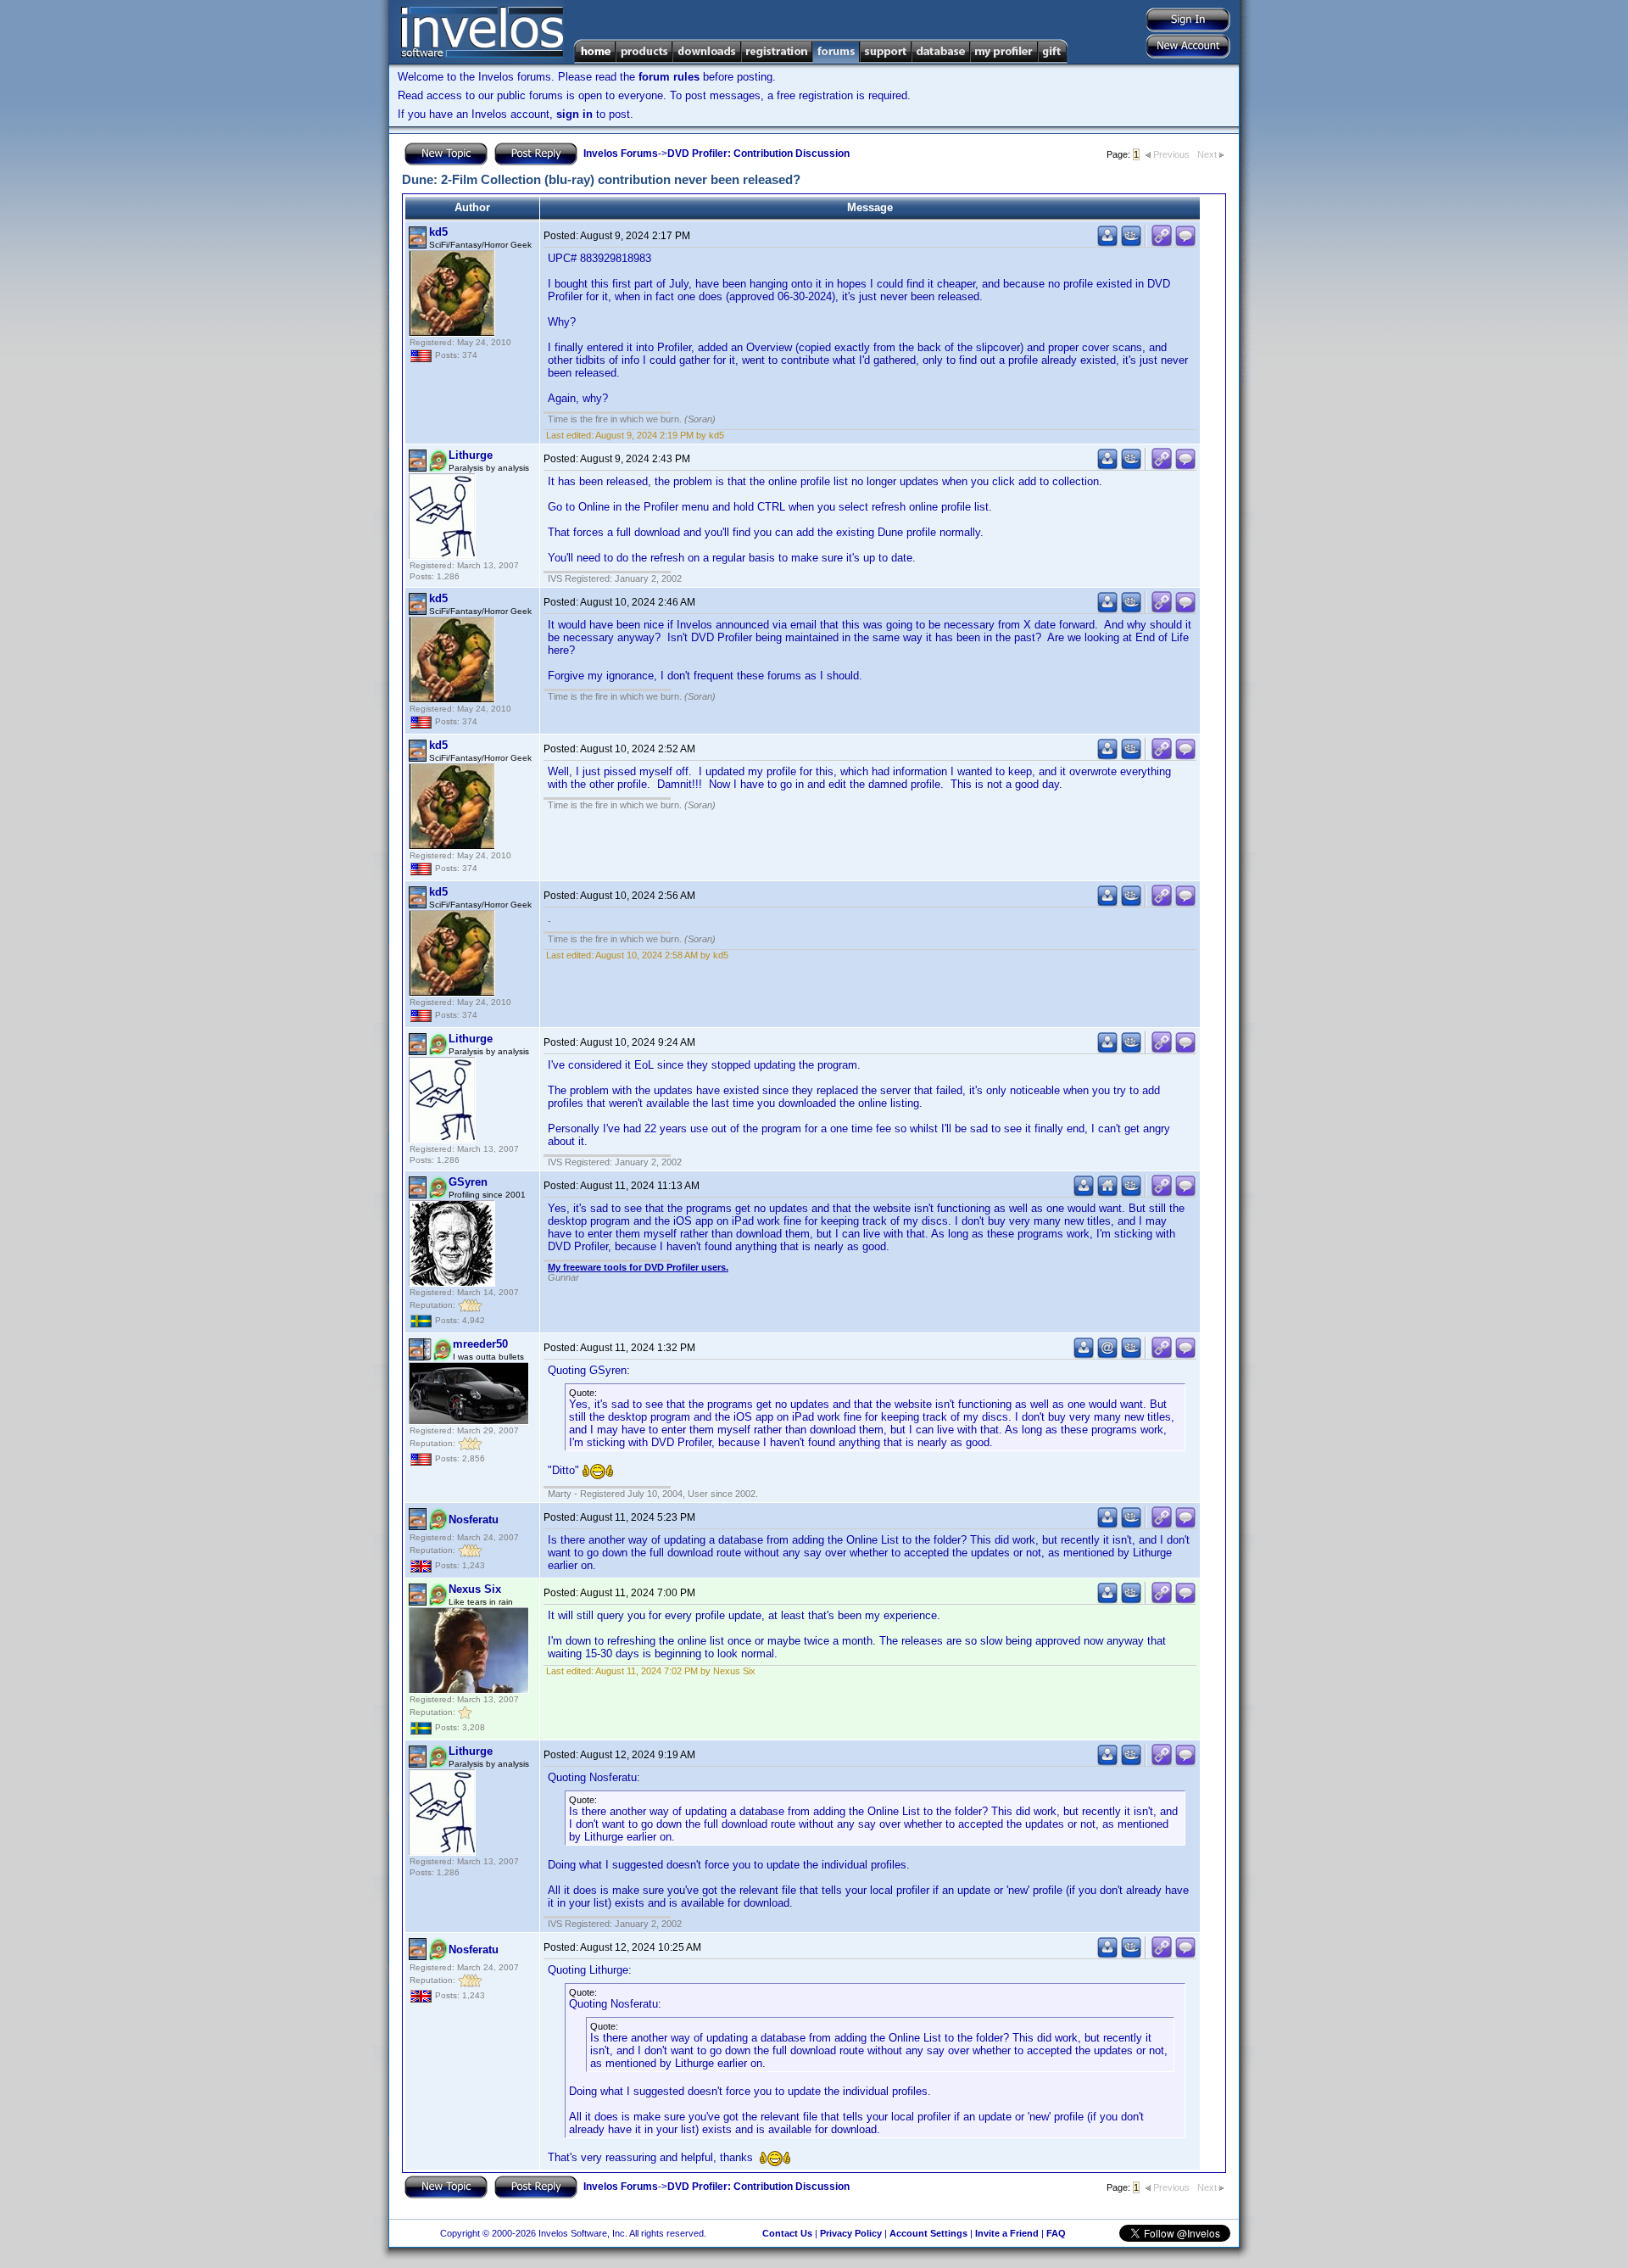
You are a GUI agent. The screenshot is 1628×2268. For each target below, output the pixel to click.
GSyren (468, 1182)
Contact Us (787, 2233)
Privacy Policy (851, 2233)
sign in (574, 114)
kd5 (438, 232)
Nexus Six (475, 1589)
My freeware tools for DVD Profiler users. (638, 1267)
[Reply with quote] (1185, 243)
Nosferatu (474, 1519)
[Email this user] (1107, 1355)
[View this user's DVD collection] (1131, 243)
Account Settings (928, 2233)
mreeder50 (480, 1344)
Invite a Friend (1007, 2233)
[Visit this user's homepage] (1107, 1193)
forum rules (669, 77)
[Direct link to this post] (1162, 243)
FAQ (1056, 2233)
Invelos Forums (621, 154)
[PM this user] (1107, 243)
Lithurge (471, 455)
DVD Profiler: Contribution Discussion (758, 154)
